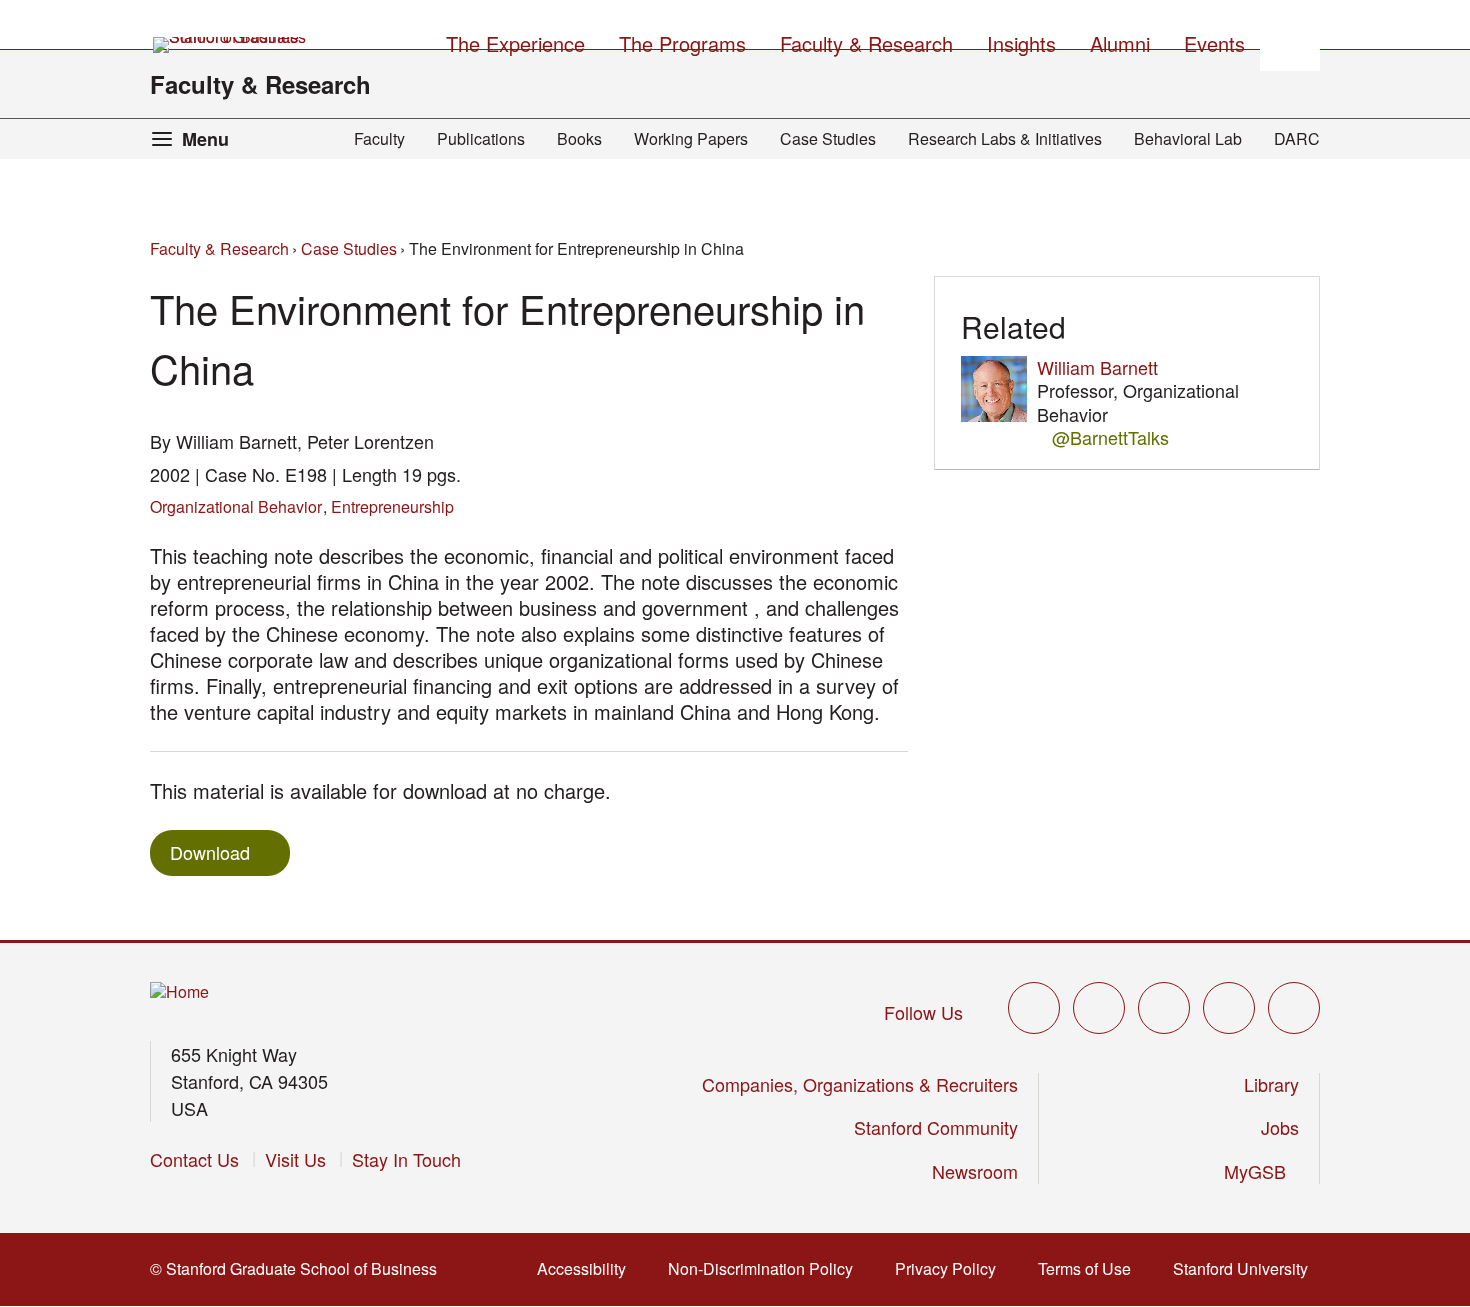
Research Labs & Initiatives (1005, 138)
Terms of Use (1090, 1268)
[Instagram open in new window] (1164, 1008)
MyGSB (1261, 1171)
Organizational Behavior (236, 506)
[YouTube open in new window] (1229, 1008)
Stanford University (1246, 1268)
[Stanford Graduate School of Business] (231, 45)
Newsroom (975, 1171)
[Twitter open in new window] (1034, 1008)
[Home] (179, 992)
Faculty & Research (260, 84)
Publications (481, 138)
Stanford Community (936, 1127)
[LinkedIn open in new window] (1294, 1008)
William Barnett (1097, 367)
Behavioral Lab (1188, 138)
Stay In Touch (406, 1159)
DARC (1297, 138)
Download (210, 852)
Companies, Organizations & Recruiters (860, 1084)
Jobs (1280, 1127)
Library (1271, 1084)
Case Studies (828, 138)
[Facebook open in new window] (1099, 1008)
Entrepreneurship (392, 506)
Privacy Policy (951, 1268)
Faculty (379, 138)
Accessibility (587, 1268)
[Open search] (1290, 41)
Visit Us (295, 1159)
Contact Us (194, 1159)
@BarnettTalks (1110, 437)
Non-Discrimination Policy (766, 1268)
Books (579, 138)
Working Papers (691, 138)
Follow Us (923, 1012)
